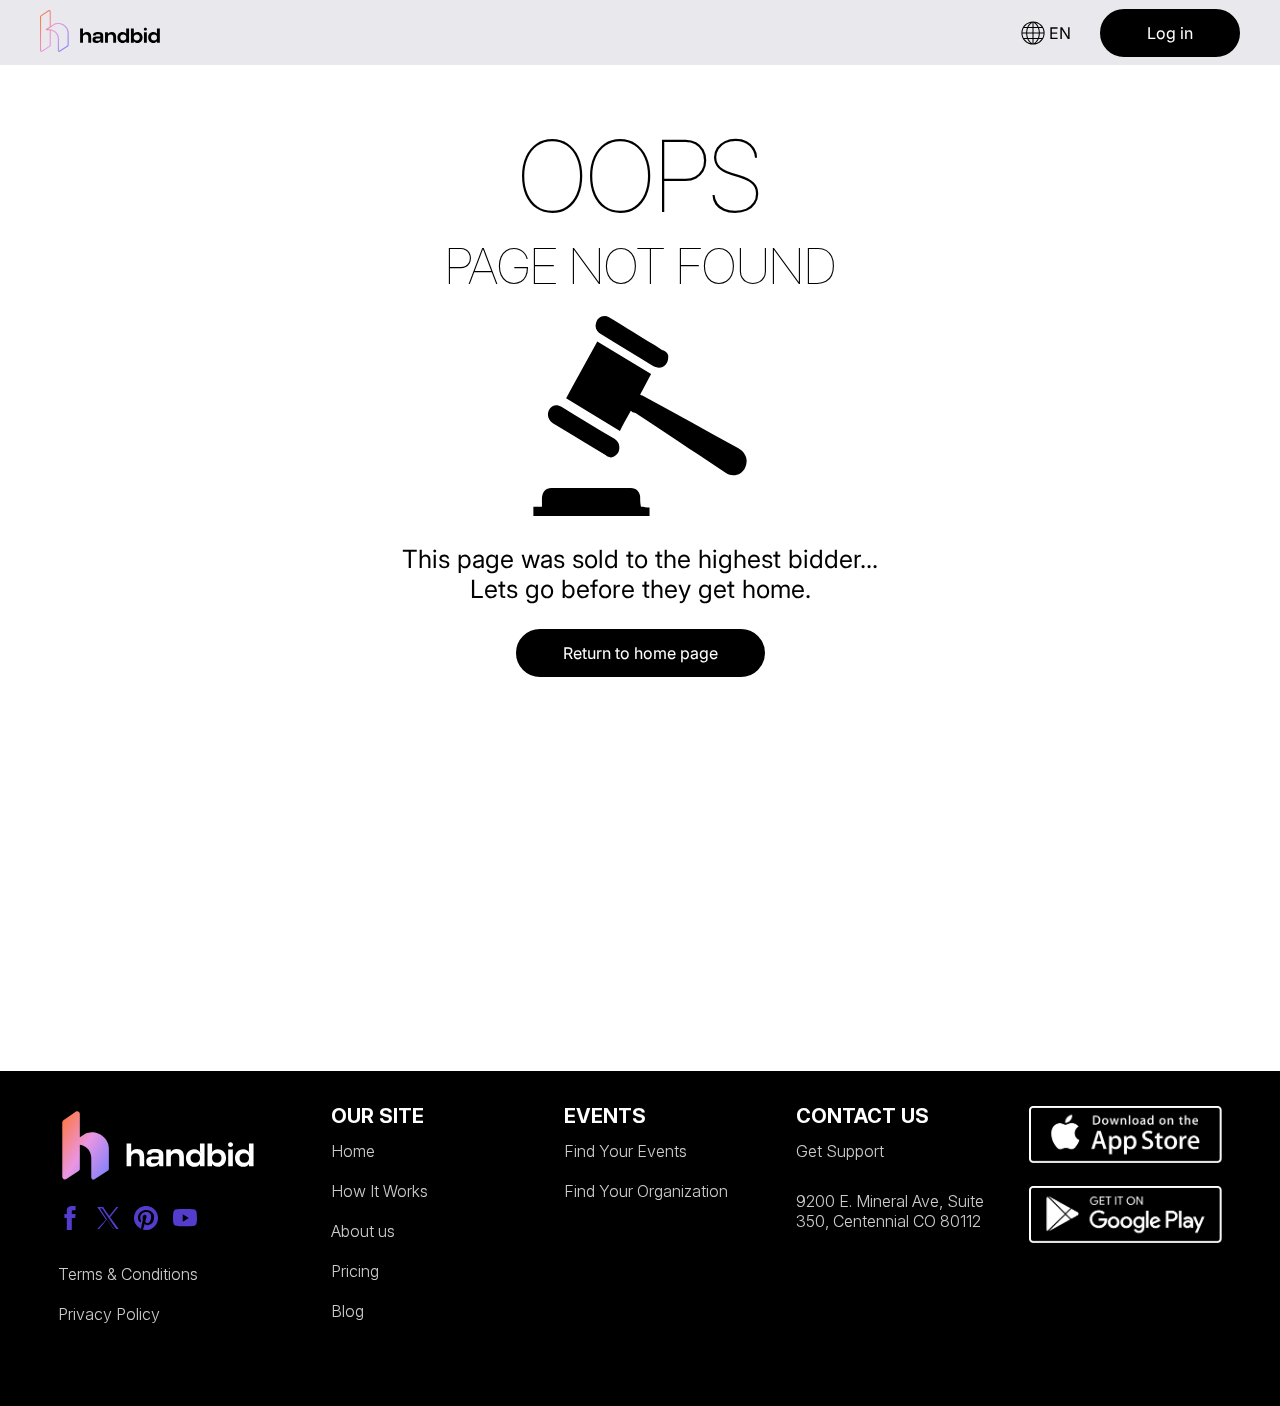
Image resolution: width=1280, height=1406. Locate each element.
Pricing (355, 1271)
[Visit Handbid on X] (108, 1220)
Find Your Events (625, 1151)
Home (353, 1151)
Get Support (840, 1151)
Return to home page (640, 653)
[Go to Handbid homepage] (100, 32)
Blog (347, 1311)
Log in (1170, 33)
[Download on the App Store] (1125, 1136)
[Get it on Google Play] (1125, 1216)
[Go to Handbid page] (158, 1148)
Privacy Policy (109, 1314)
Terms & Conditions (128, 1274)
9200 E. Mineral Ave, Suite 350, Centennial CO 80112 (890, 1211)
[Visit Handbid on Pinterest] (146, 1220)
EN (1060, 33)
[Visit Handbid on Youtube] (185, 1220)
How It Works (379, 1191)
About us (363, 1231)
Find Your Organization (646, 1191)
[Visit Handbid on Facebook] (70, 1220)
